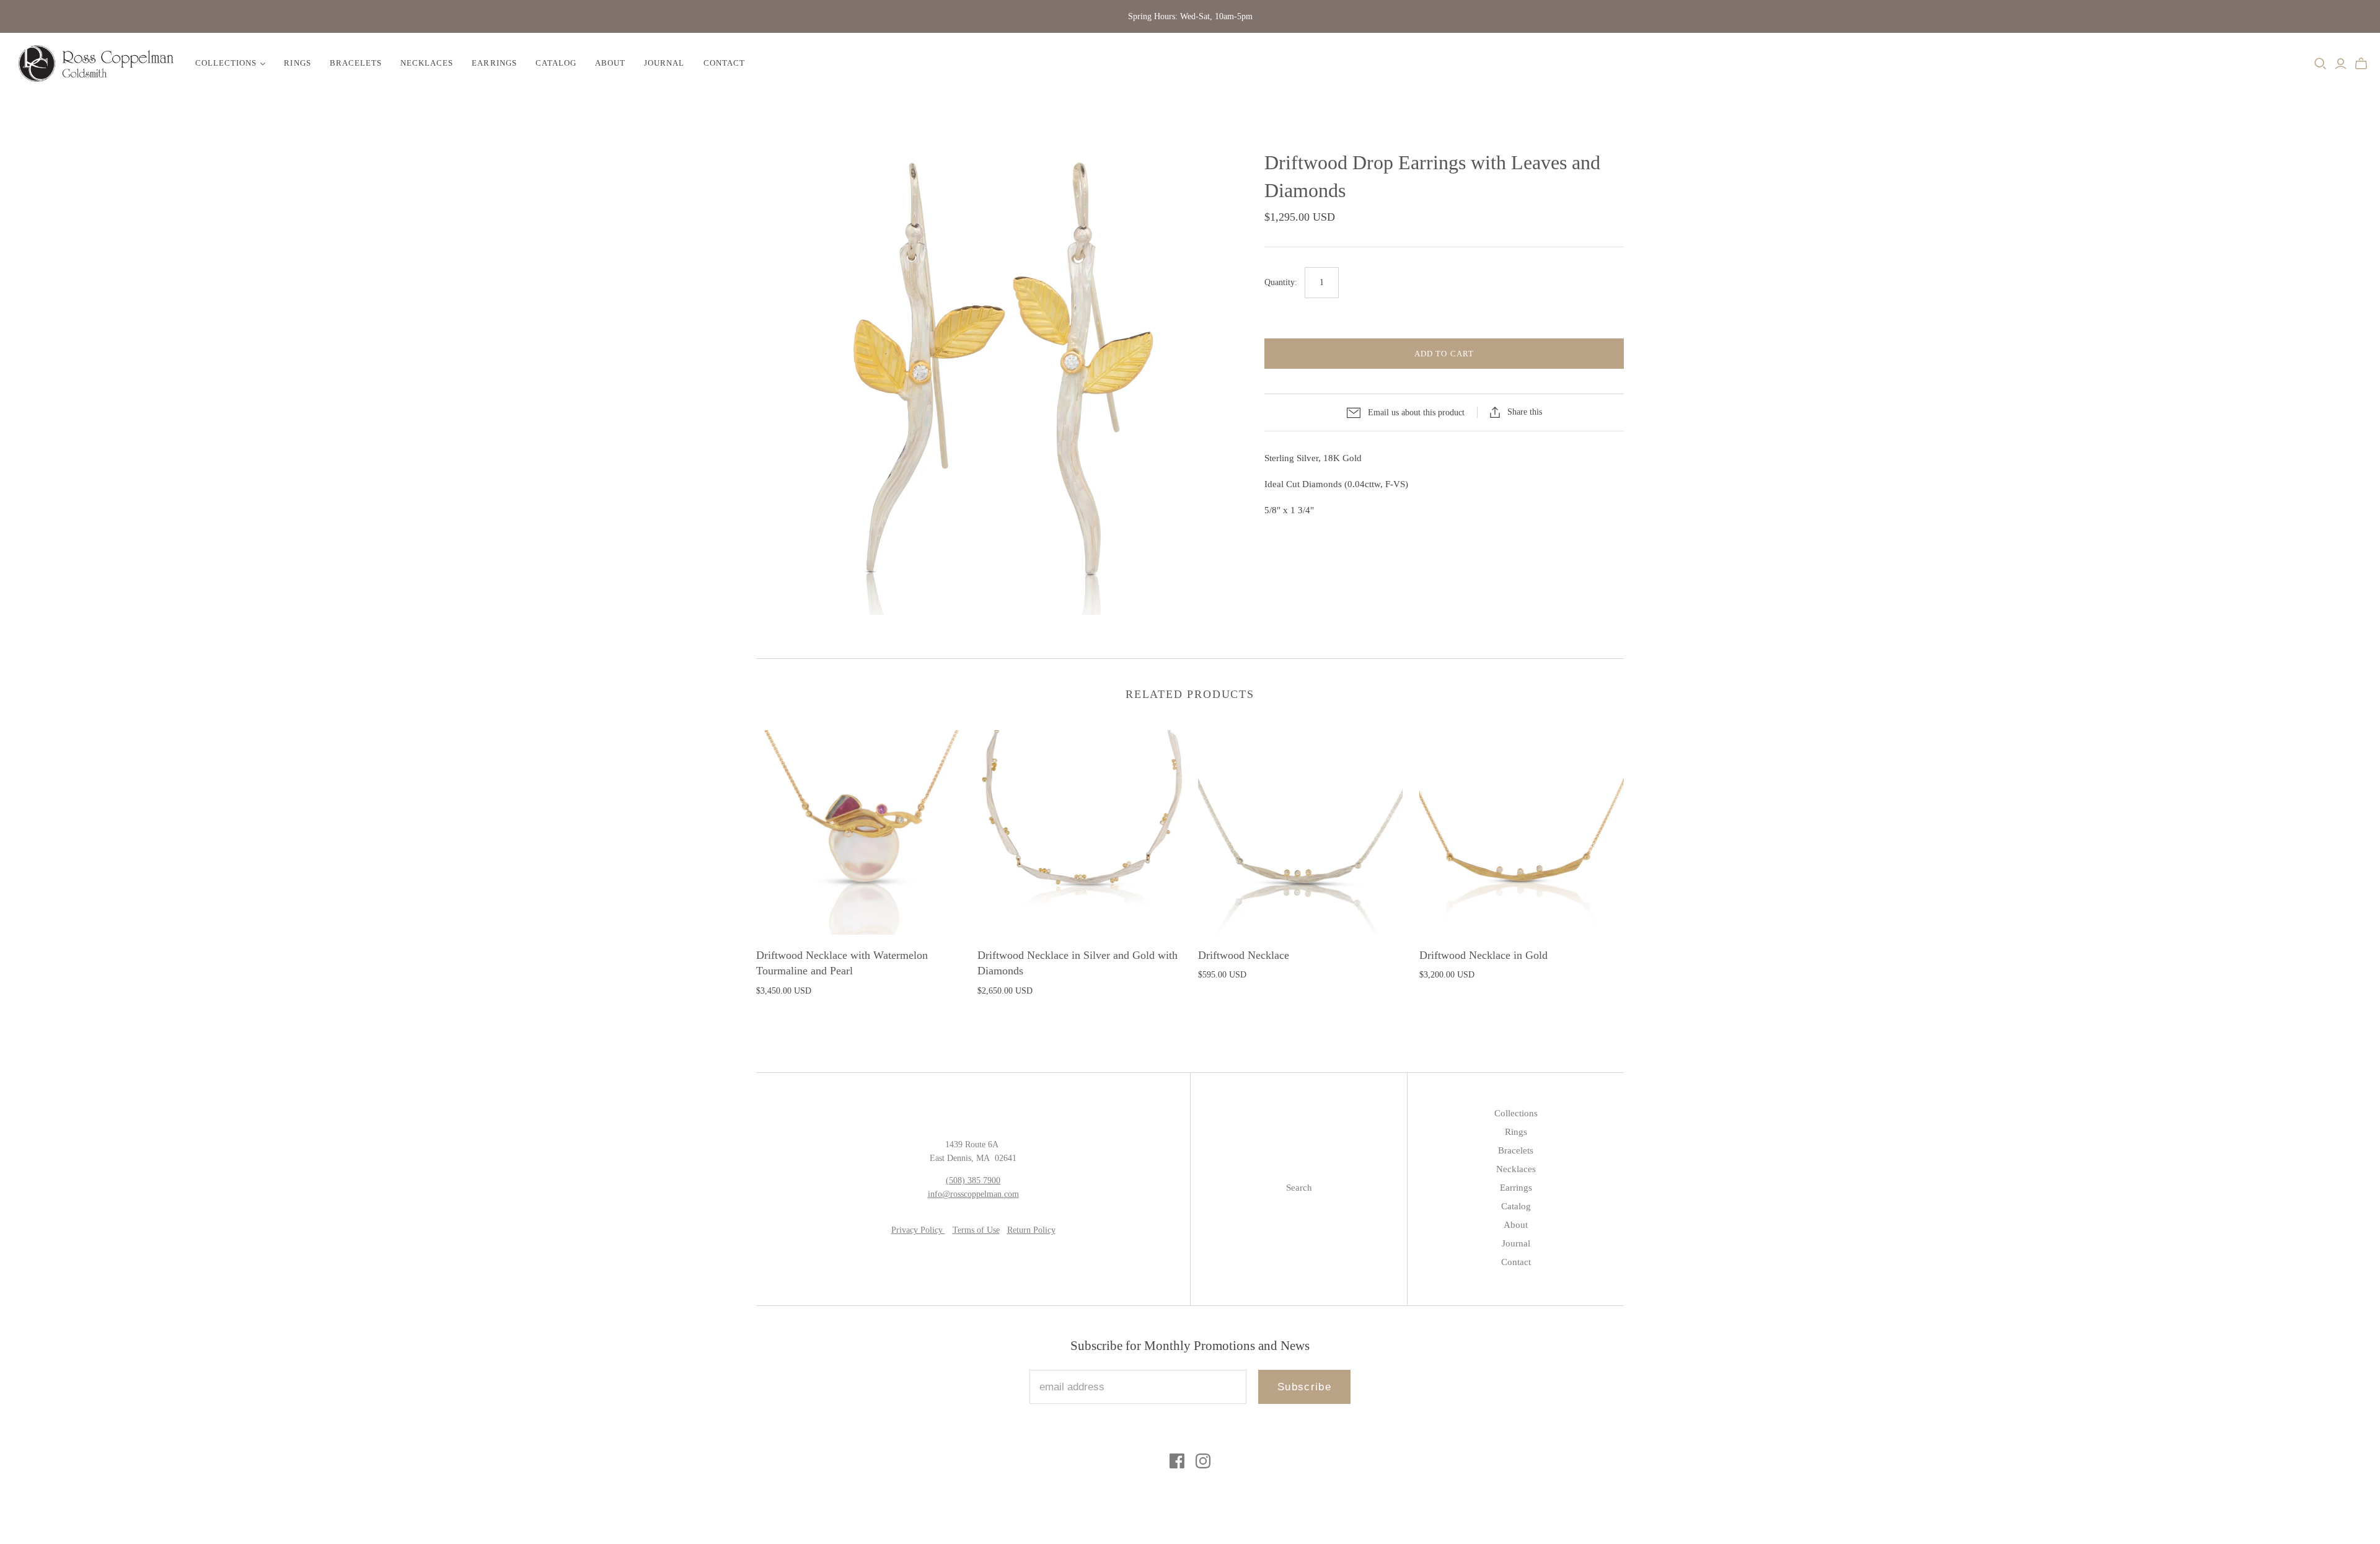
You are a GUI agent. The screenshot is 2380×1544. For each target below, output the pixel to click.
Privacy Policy (918, 1230)
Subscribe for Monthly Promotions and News (1190, 1346)
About (610, 63)
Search (1299, 1188)
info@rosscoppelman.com (973, 1194)
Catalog (556, 63)
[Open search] (2320, 64)
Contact (724, 63)
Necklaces (427, 63)
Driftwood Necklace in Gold (1483, 955)
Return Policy (1031, 1230)
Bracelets (356, 63)
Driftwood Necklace (1244, 955)
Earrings (494, 63)
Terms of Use (976, 1230)
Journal (664, 63)
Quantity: (1281, 282)
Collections (226, 63)
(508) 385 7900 (973, 1180)
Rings (297, 63)
